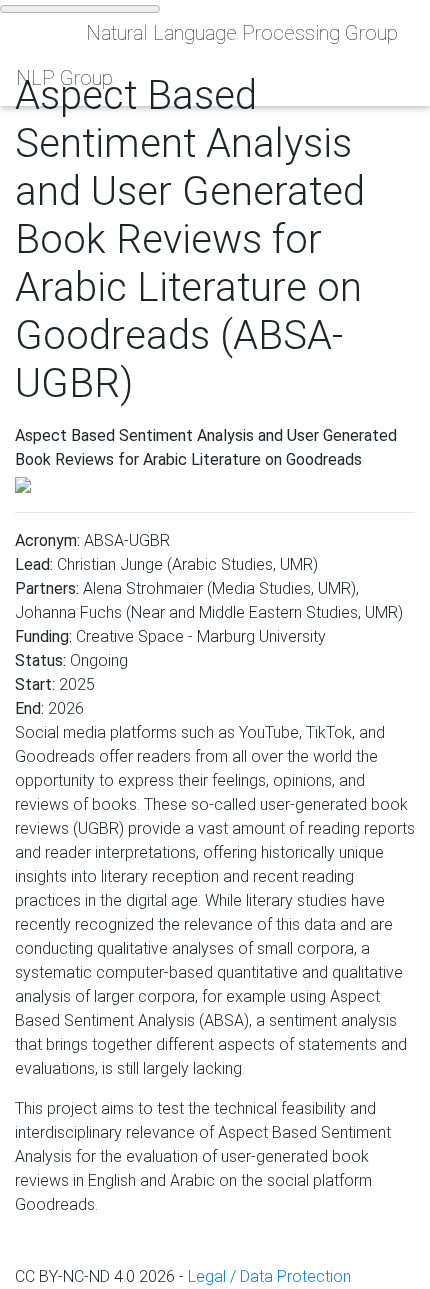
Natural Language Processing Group (242, 33)
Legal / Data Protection (269, 1276)
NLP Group (64, 78)
